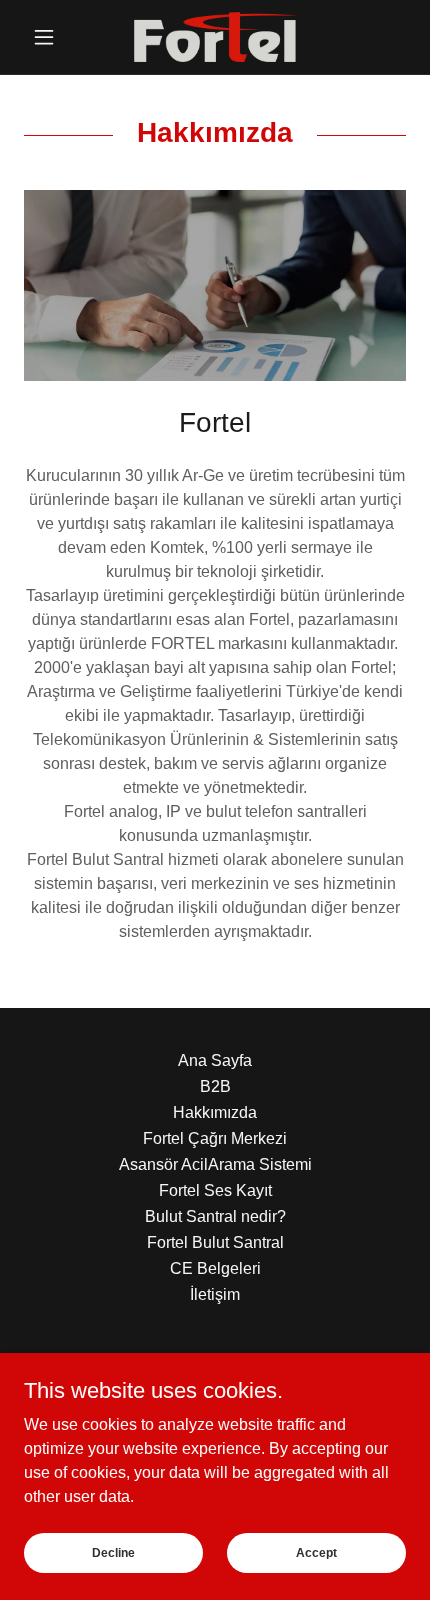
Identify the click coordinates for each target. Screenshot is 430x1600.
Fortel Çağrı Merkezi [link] (215, 1138)
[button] (52, 37)
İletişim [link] (215, 1294)
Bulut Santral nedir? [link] (215, 1216)
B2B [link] (215, 1086)
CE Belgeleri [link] (215, 1268)
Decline (113, 1552)
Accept (316, 1552)
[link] (215, 37)
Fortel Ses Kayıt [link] (215, 1190)
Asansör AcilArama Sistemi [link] (215, 1164)
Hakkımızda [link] (215, 1112)
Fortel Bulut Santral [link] (215, 1242)
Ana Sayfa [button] (215, 1060)
